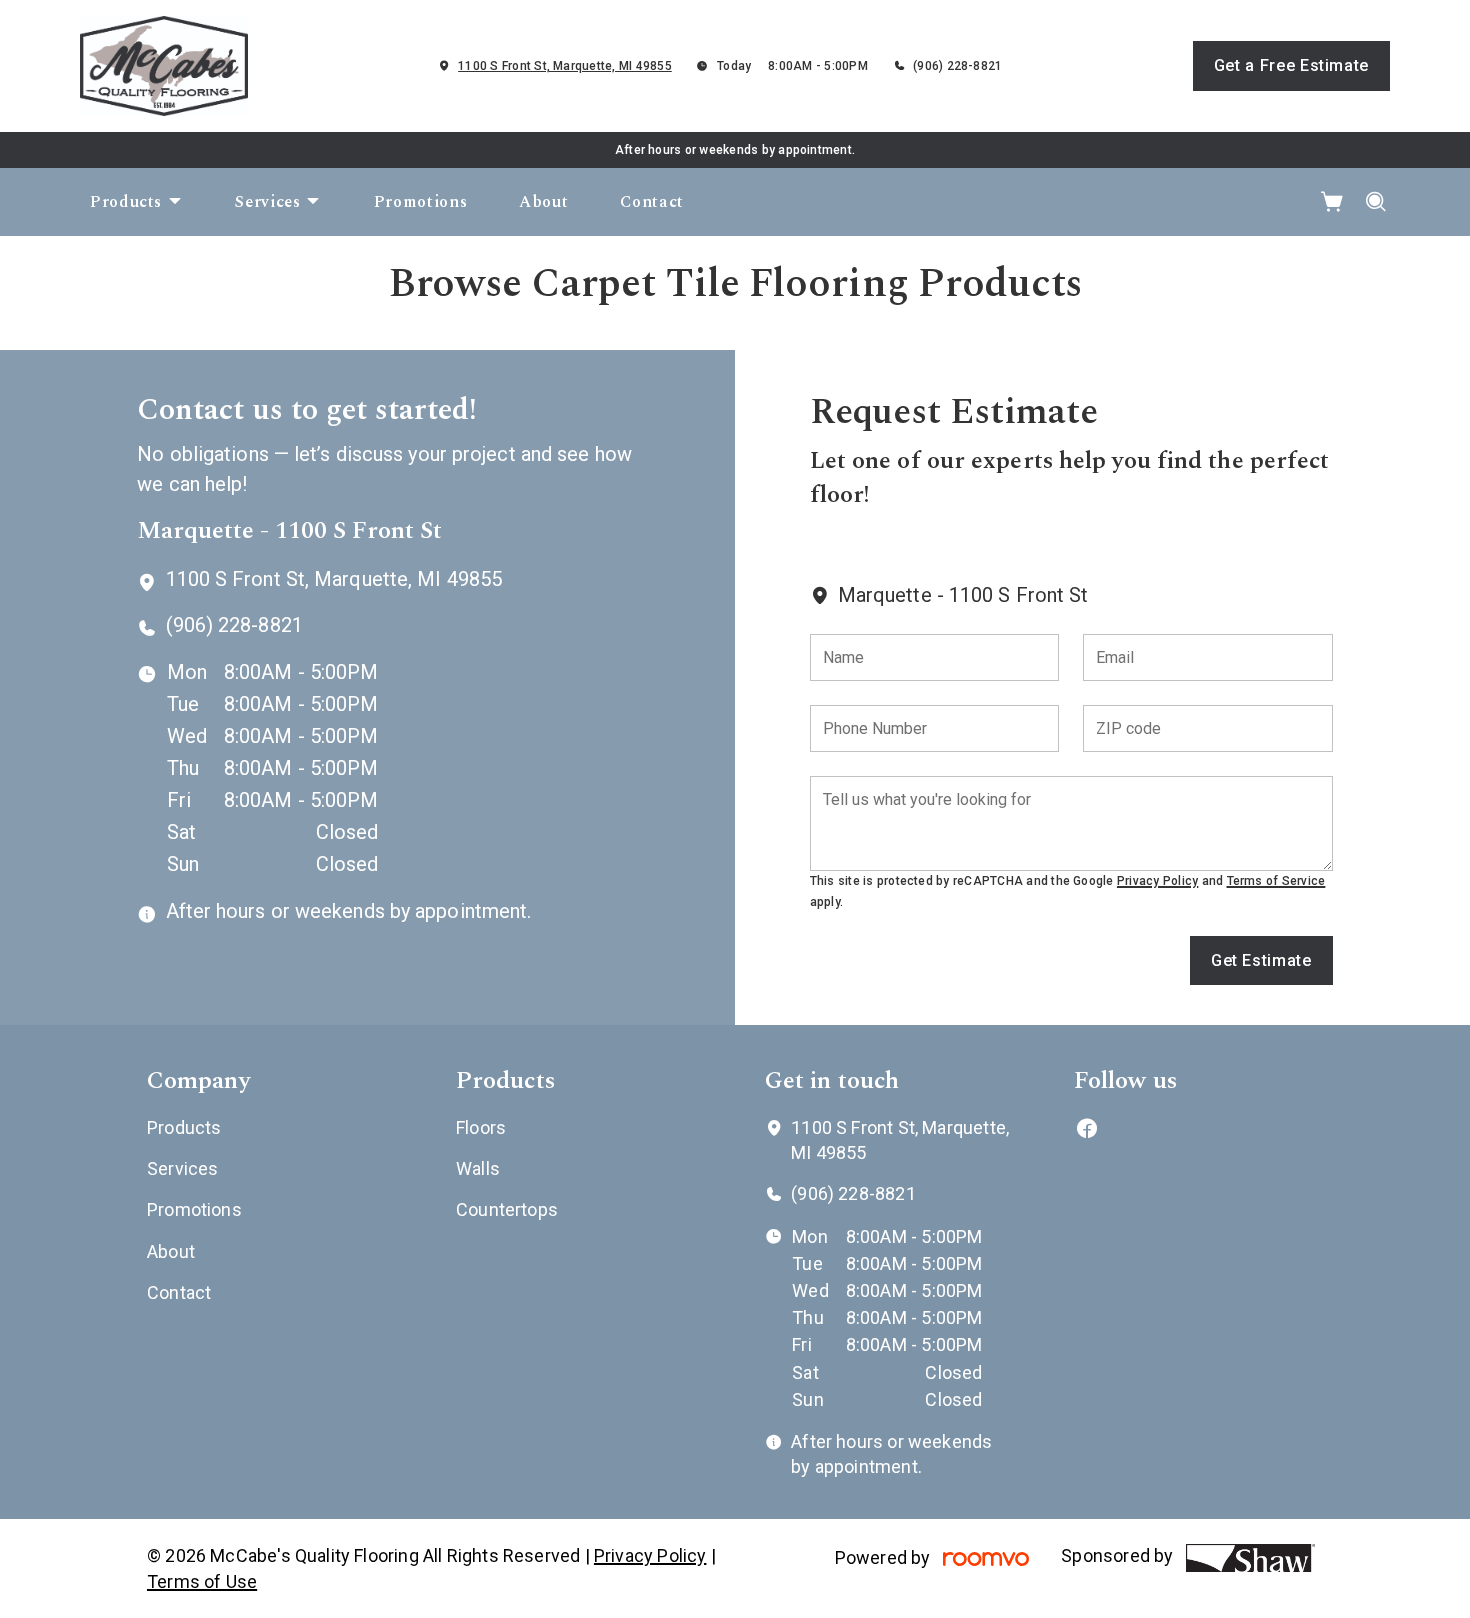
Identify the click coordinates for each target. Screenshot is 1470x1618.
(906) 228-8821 (957, 66)
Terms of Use (202, 1581)
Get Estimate (1261, 960)
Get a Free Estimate (1291, 65)
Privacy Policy (1157, 881)
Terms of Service (1276, 881)
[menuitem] (136, 202)
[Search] (1376, 202)
